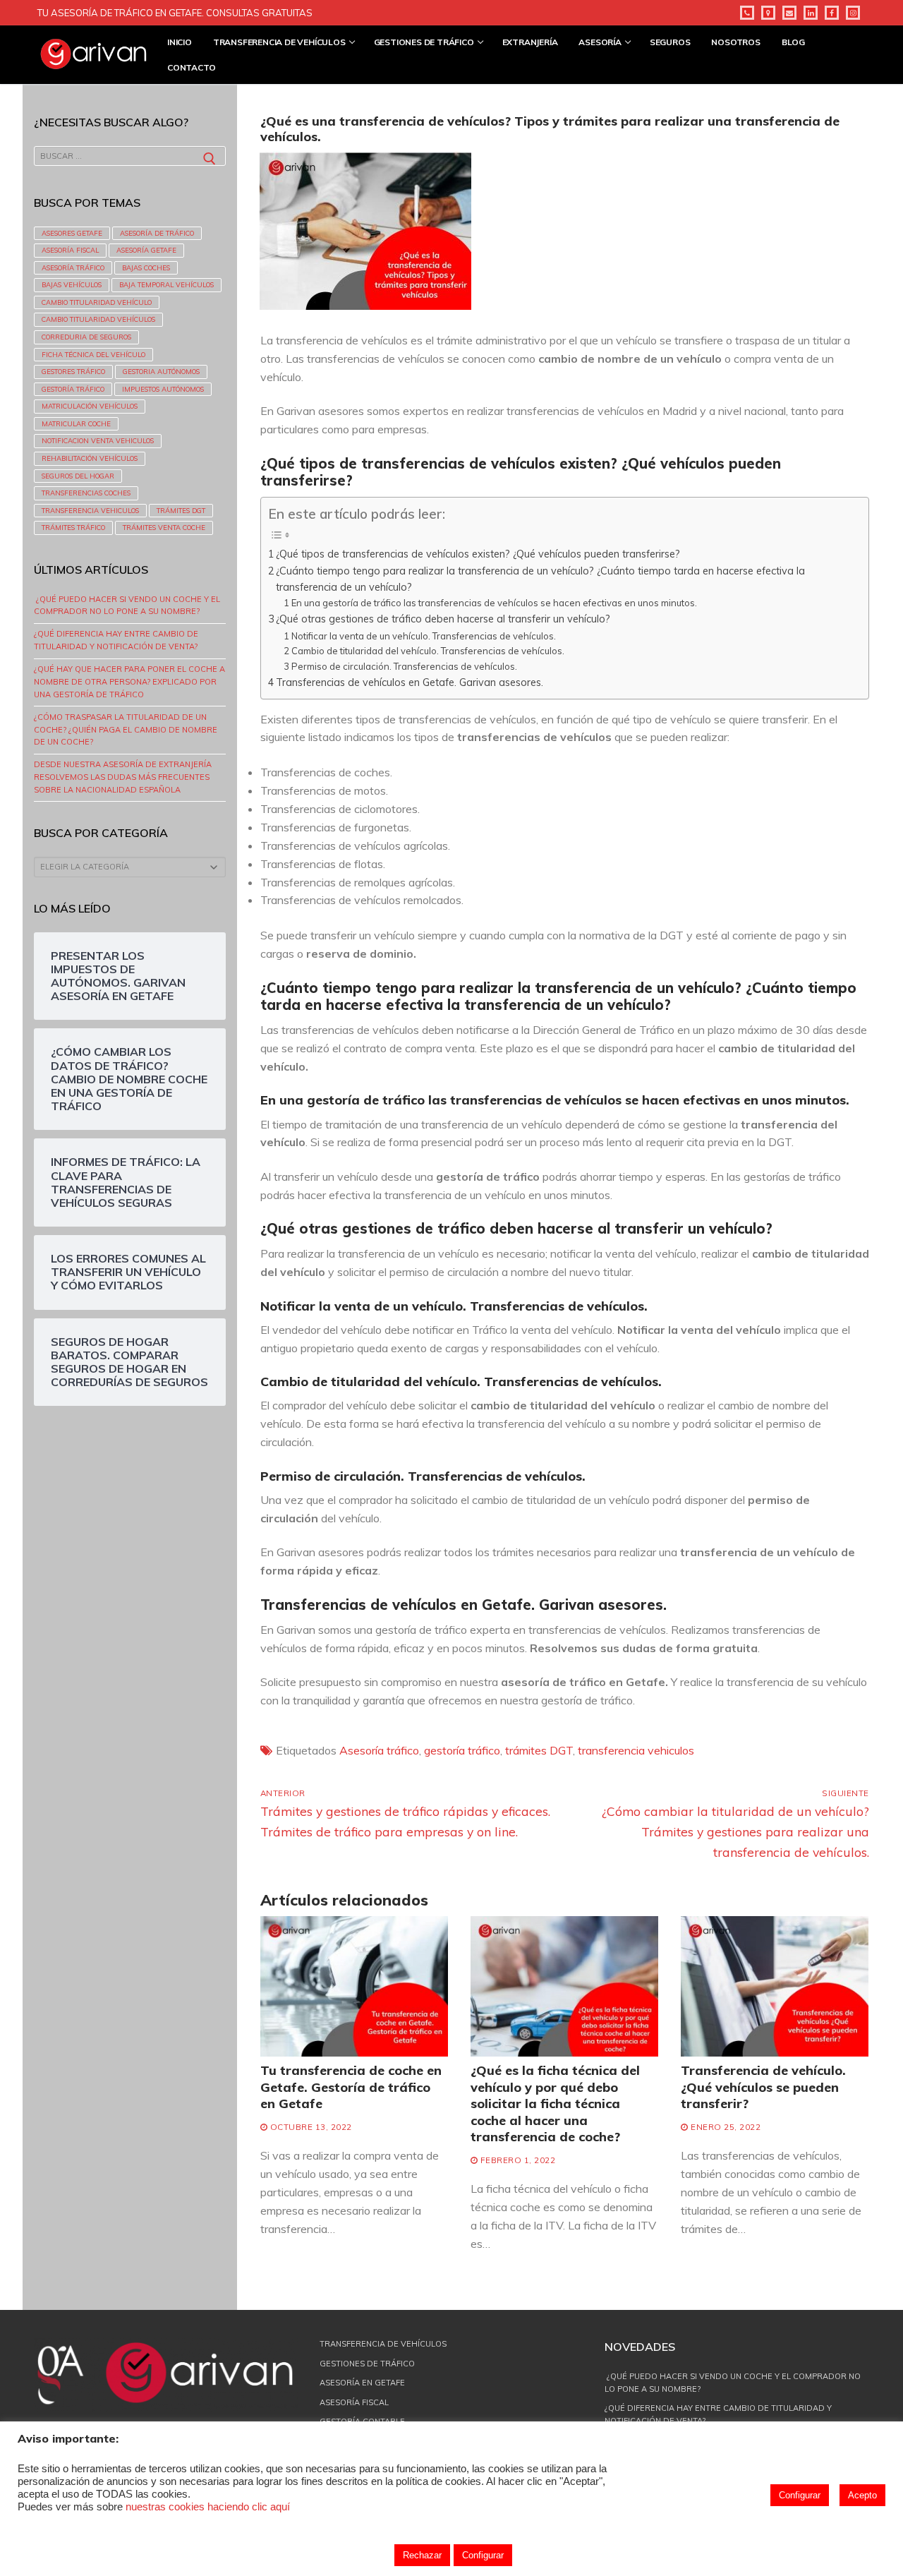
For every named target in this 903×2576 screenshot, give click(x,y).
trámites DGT (539, 1750)
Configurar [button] (800, 2495)
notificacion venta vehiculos (98, 440)
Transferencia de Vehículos (383, 2344)
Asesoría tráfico (379, 1750)
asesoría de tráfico (157, 233)
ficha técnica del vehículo (93, 354)
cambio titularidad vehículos (98, 319)
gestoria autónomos (161, 371)
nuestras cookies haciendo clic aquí (208, 2507)
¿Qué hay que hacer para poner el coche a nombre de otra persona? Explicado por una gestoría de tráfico (129, 682)
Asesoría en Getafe (362, 2383)
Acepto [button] (862, 2495)
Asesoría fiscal (354, 2402)
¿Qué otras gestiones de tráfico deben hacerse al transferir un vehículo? (443, 619)
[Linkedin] (811, 13)
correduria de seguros (86, 337)
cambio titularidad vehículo (97, 302)
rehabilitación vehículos (90, 458)
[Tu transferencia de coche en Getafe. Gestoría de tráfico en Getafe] (354, 1987)
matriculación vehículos (90, 406)
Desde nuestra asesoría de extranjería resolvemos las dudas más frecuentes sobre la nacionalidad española (123, 777)
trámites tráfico (73, 527)
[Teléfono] (747, 13)
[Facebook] (832, 13)
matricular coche (76, 423)
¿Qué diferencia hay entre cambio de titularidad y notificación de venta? (116, 640)
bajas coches (146, 267)
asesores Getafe (72, 233)
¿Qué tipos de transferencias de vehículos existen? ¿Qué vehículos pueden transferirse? (478, 554)
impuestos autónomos (163, 389)
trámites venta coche (164, 527)
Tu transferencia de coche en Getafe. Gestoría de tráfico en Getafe (351, 2087)
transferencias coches (86, 493)
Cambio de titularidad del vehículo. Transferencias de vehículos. (428, 651)
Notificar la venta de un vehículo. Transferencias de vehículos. (424, 636)
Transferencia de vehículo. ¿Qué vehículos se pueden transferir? (763, 2087)
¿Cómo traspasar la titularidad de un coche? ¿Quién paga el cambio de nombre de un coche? (126, 730)
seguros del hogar (78, 476)
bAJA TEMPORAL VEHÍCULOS (166, 284)
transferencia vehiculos (636, 1750)
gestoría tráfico (462, 1750)
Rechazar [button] (422, 2555)
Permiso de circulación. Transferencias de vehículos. (404, 666)
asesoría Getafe (146, 250)
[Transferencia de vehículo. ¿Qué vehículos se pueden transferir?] (775, 1987)
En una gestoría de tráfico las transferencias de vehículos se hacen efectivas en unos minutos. (494, 603)
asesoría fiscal (70, 250)
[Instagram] (853, 13)
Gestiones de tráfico (367, 2364)
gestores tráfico (73, 371)
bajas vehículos (72, 284)
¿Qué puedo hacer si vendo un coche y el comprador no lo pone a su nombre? (127, 606)
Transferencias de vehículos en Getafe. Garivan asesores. (410, 682)
